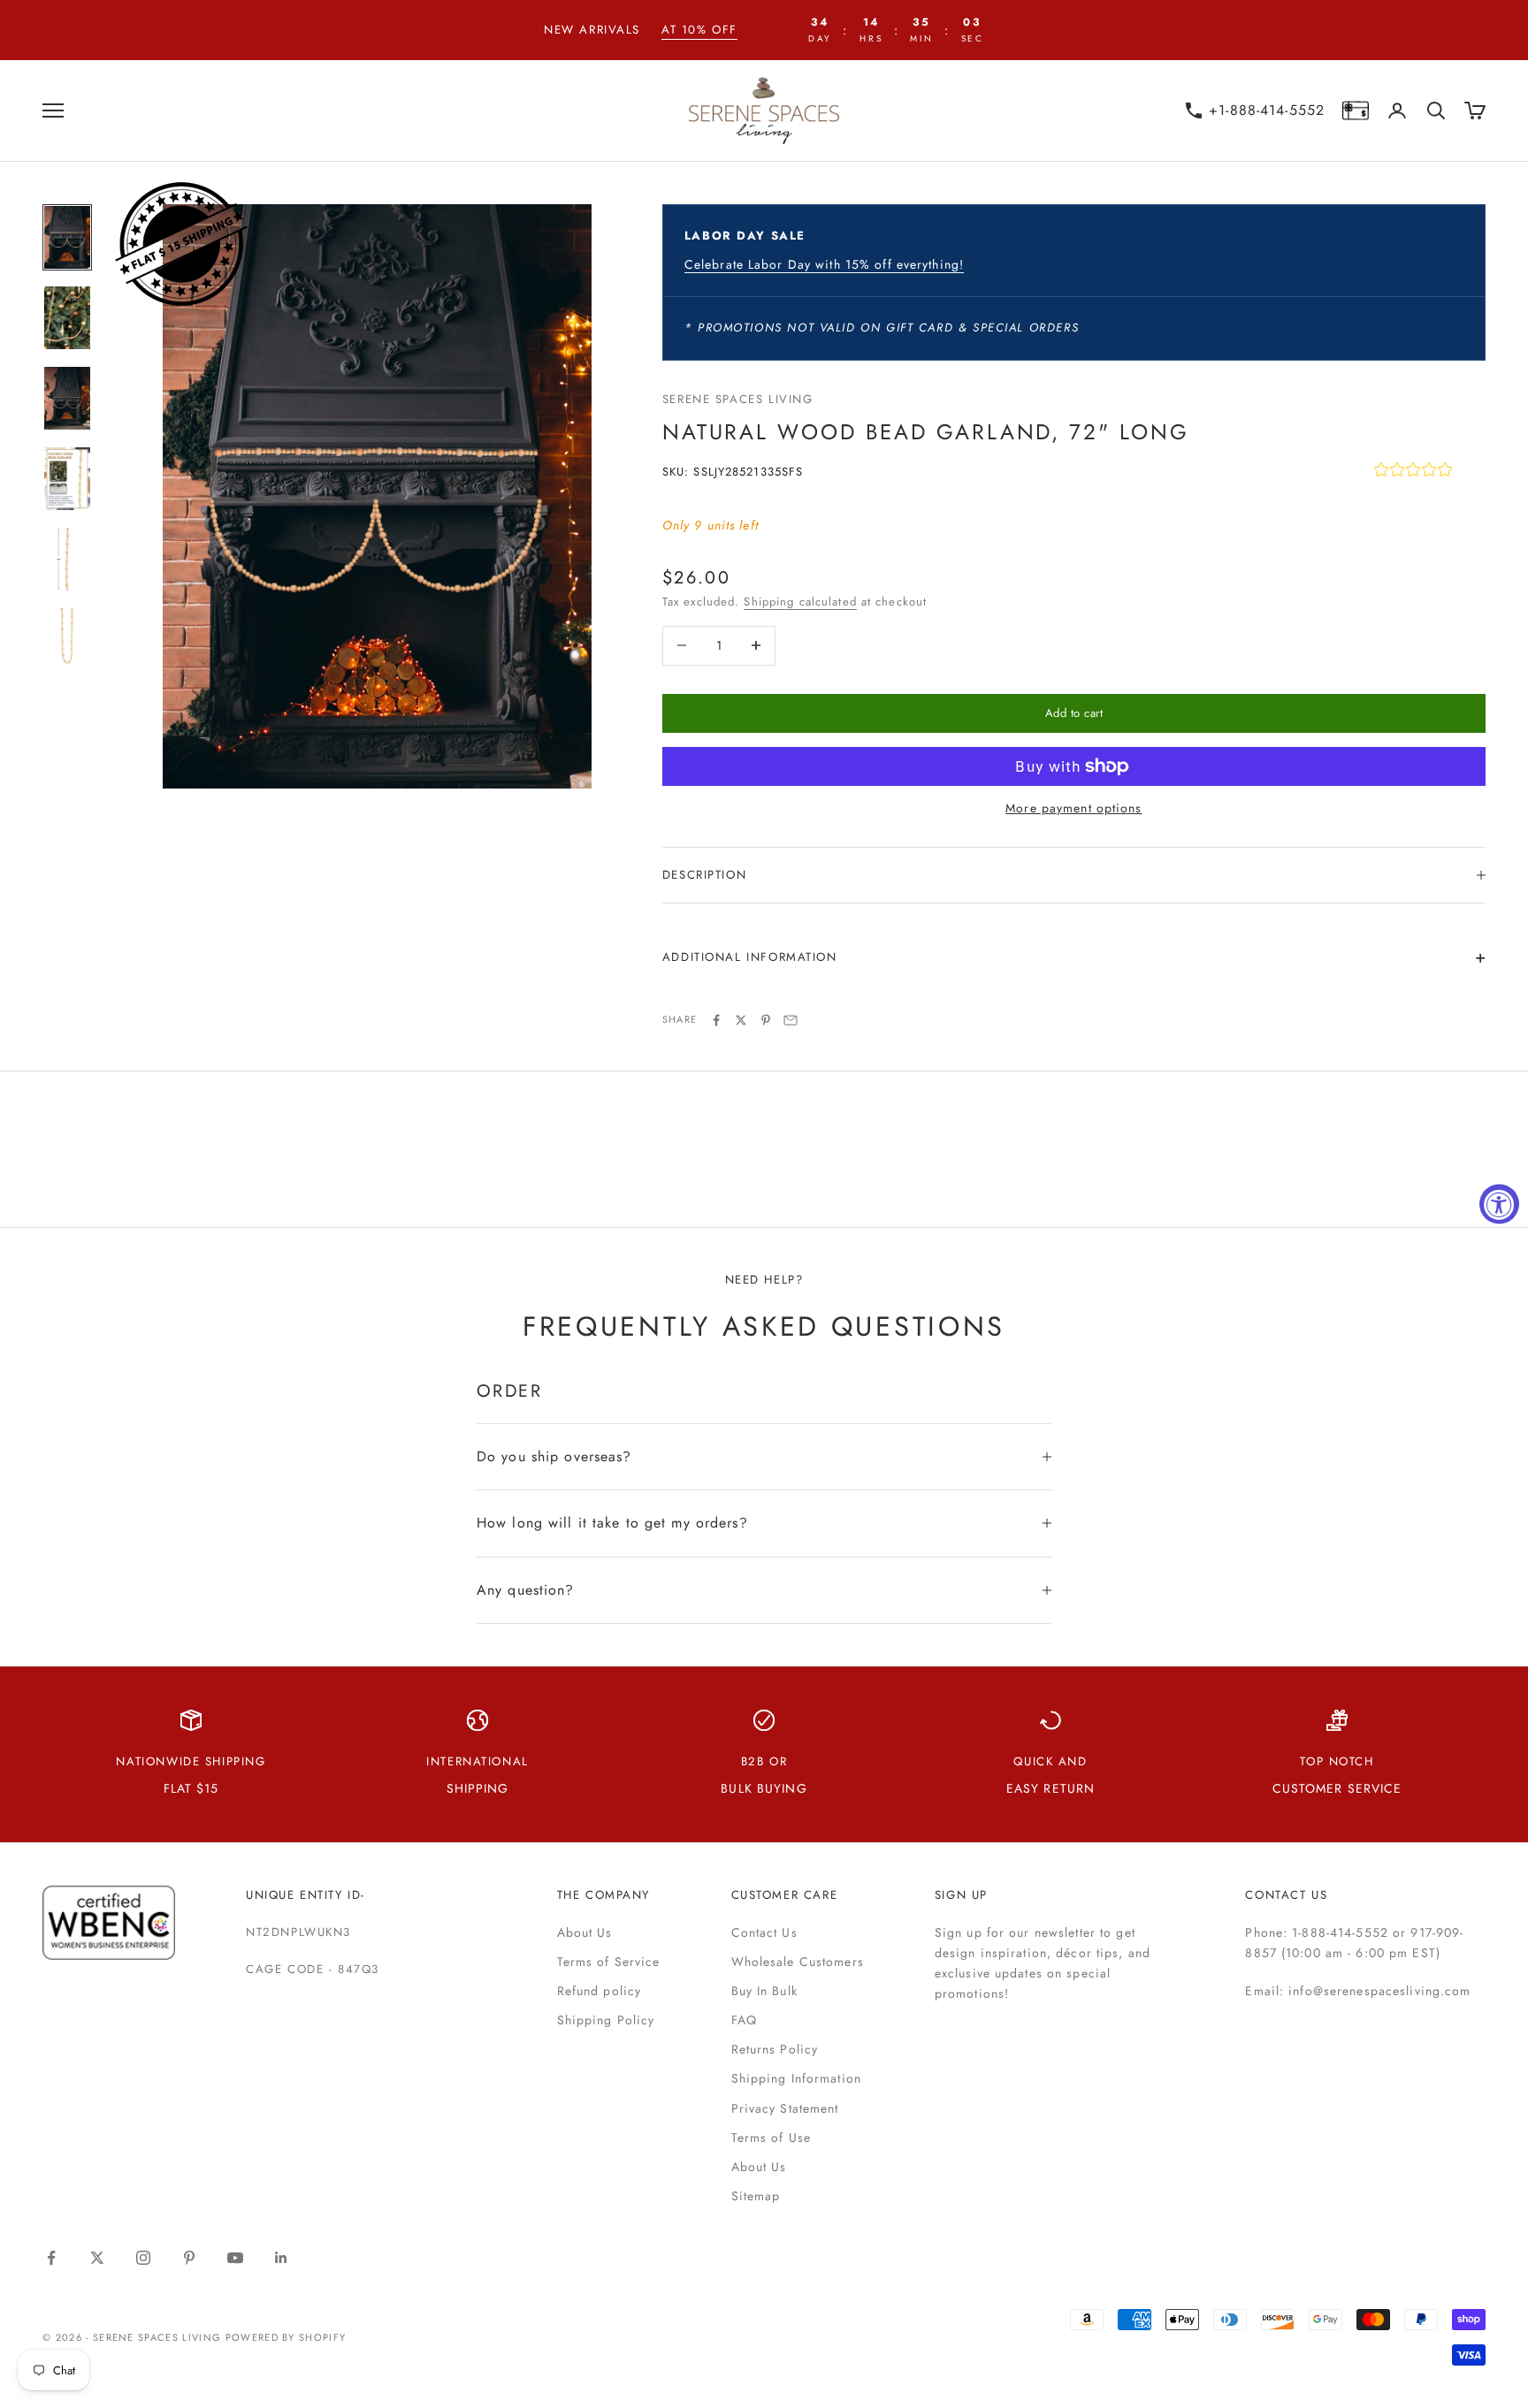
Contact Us (764, 1932)
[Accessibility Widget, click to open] (1499, 1204)
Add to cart (1074, 713)
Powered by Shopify (286, 2337)
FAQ (744, 2020)
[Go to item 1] (67, 237)
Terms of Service (609, 1962)
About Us (585, 1932)
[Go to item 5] (67, 559)
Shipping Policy (606, 2020)
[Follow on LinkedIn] (281, 2258)
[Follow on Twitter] (97, 2258)
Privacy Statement (785, 2108)
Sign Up (961, 1895)
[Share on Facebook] (716, 1020)
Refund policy (600, 1991)
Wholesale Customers (798, 1962)
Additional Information (750, 957)
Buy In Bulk (764, 1991)
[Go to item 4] (67, 479)
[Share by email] (791, 1020)
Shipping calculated (800, 602)
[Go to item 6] (67, 640)
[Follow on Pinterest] (189, 2258)
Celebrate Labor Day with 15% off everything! (824, 264)
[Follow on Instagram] (143, 2258)
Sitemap (756, 2196)
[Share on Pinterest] (766, 1020)
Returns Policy (775, 2049)
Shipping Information (796, 2078)
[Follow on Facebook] (51, 2258)
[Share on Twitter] (741, 1020)
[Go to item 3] (67, 398)
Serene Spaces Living (738, 399)
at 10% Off (699, 30)
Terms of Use (771, 2137)
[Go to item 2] (67, 318)
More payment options (1073, 808)
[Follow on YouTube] (235, 2258)
